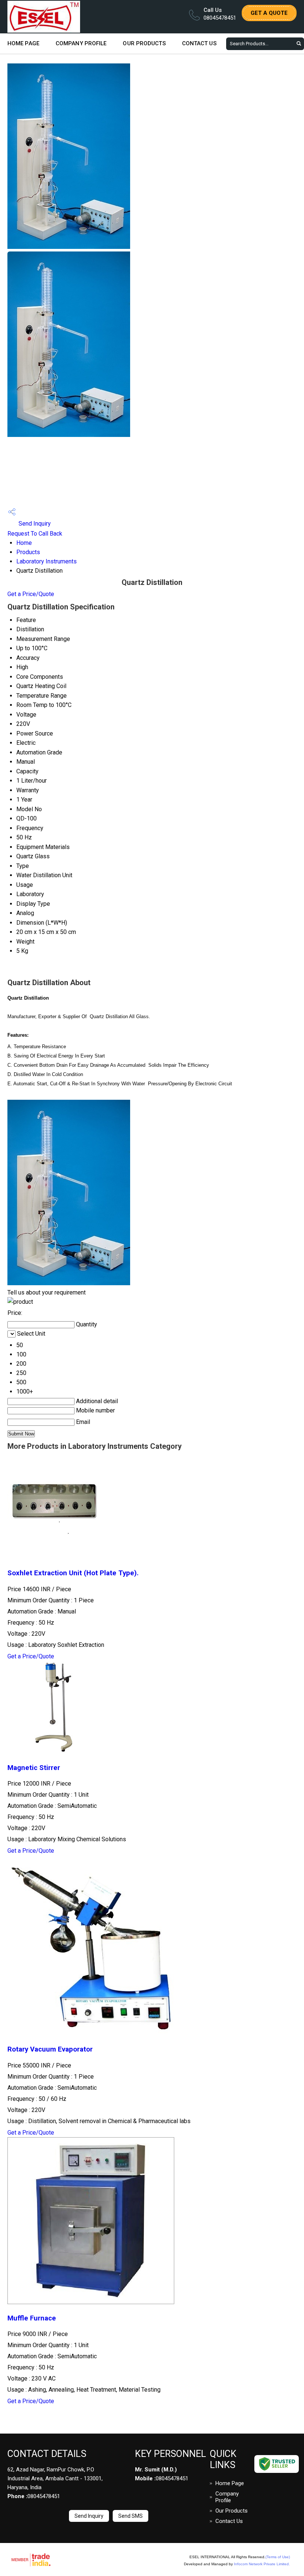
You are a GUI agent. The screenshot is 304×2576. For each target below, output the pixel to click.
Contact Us (199, 43)
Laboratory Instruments (47, 561)
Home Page (23, 43)
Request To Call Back (35, 534)
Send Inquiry (34, 524)
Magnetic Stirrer (34, 1768)
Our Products (144, 43)
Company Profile (81, 43)
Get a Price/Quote (31, 594)
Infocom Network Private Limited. (262, 2564)
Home (24, 543)
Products (28, 552)
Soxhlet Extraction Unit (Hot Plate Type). (73, 1573)
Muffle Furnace (32, 2318)
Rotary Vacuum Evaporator (50, 2049)
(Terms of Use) (278, 2557)
